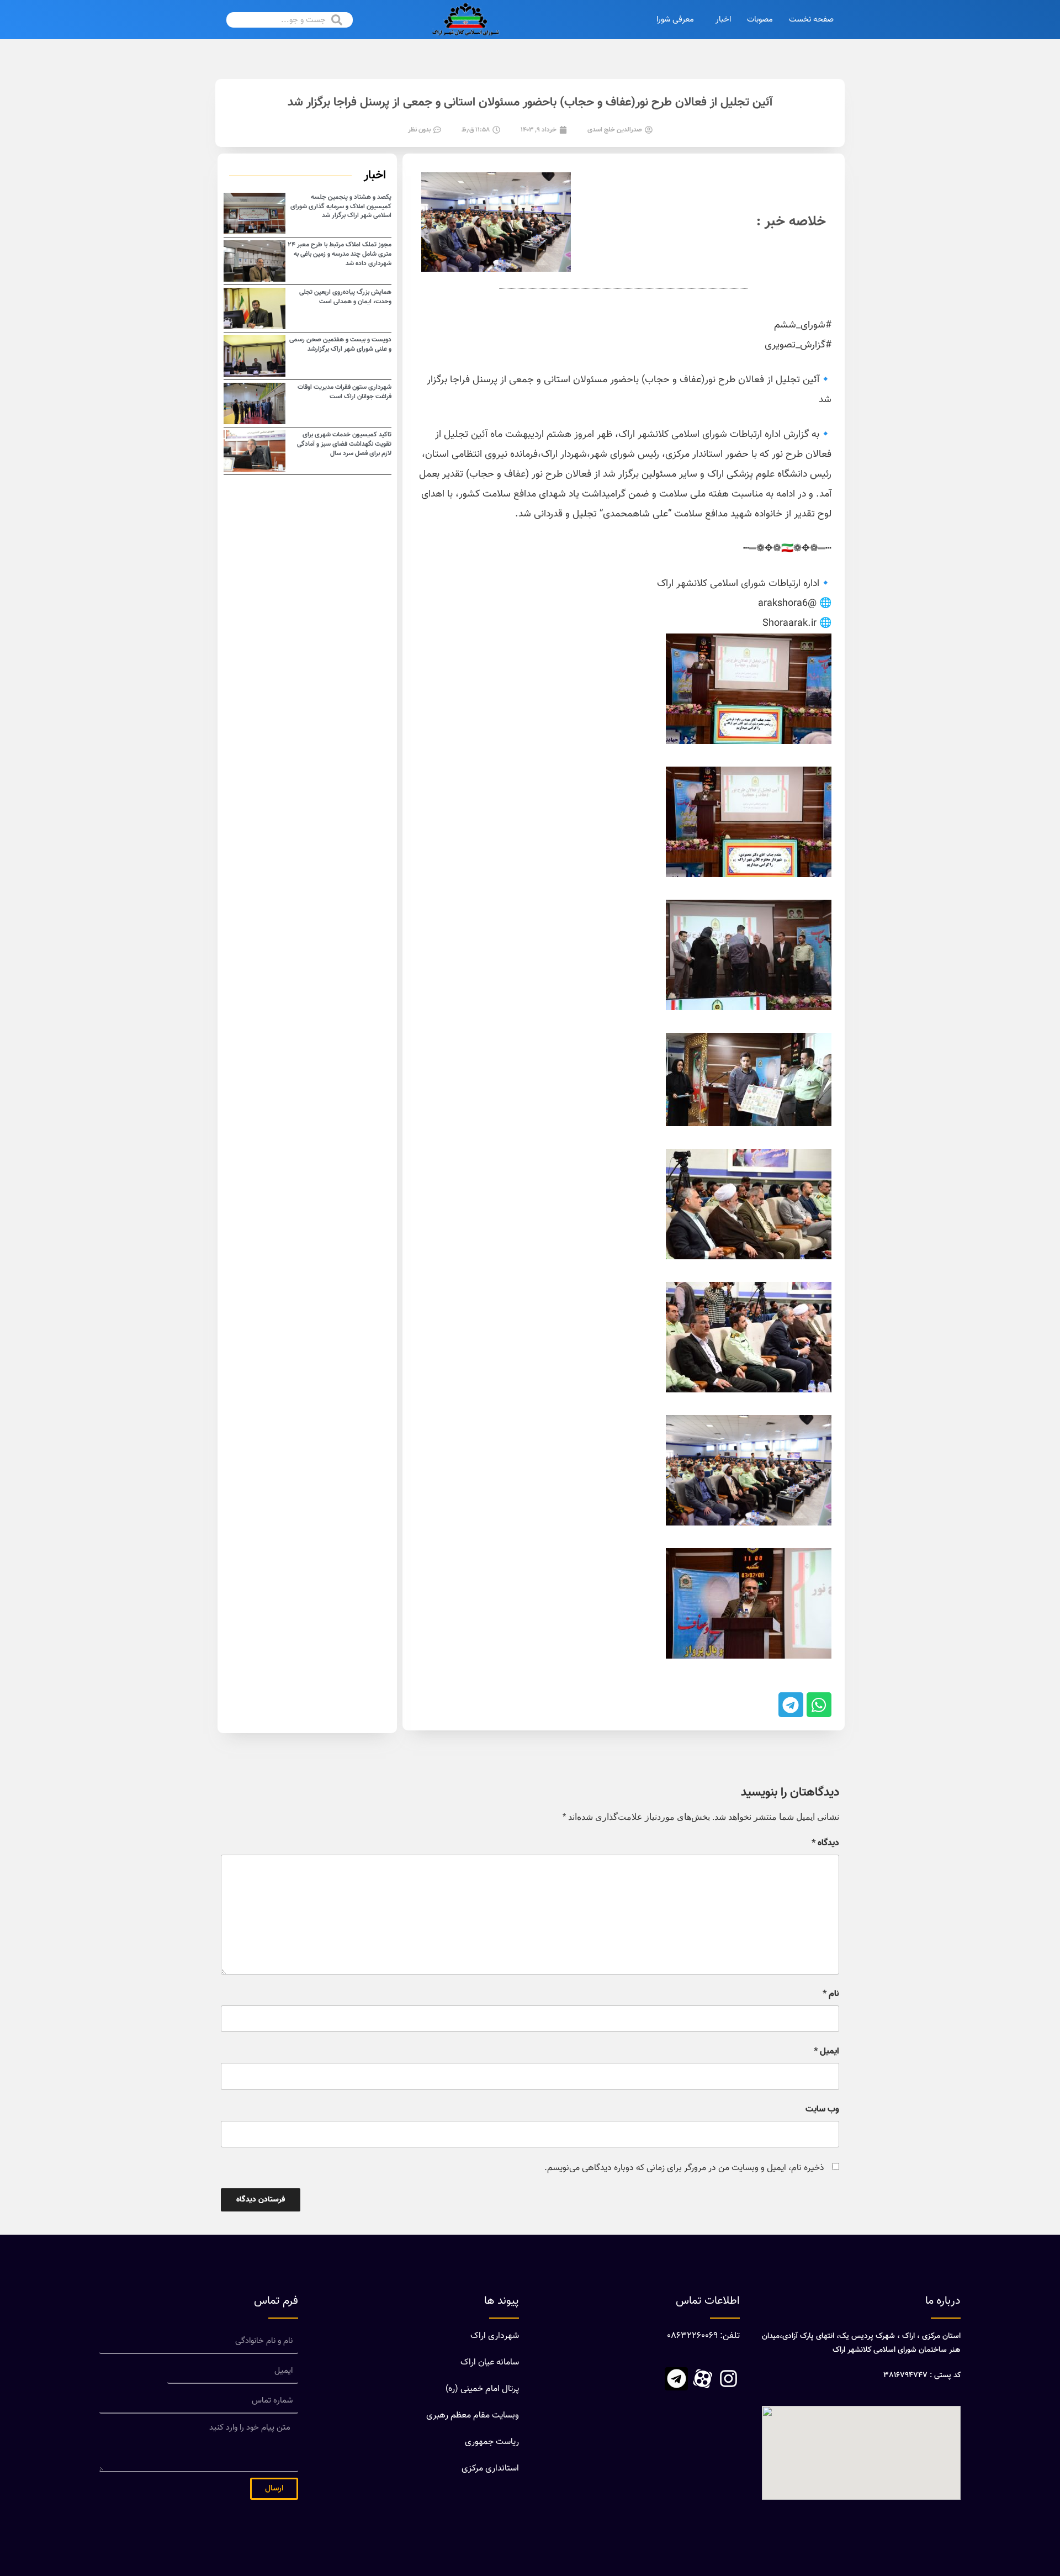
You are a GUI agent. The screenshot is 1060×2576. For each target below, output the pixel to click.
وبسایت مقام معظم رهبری (473, 2416)
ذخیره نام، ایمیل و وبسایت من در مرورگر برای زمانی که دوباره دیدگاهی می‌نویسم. (684, 2168)
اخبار (723, 20)
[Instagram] (728, 2379)
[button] (819, 1705)
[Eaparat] (702, 2379)
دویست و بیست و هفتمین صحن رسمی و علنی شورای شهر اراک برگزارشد (340, 344)
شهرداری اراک (495, 2336)
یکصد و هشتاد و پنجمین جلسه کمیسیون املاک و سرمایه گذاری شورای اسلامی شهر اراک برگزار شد (341, 207)
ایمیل (826, 2052)
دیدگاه (825, 1844)
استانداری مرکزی (490, 2469)
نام (831, 1994)
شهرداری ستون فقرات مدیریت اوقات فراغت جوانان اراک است (344, 392)
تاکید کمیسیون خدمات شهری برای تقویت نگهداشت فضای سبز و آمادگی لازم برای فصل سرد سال (344, 444)
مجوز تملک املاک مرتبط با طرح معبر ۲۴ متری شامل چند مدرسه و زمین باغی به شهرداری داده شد (340, 254)
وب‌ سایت (822, 2110)
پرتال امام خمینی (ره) (482, 2389)
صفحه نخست (811, 20)
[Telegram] (676, 2379)
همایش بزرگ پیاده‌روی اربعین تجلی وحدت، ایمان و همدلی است (345, 297)
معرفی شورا (675, 20)
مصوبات (760, 20)
